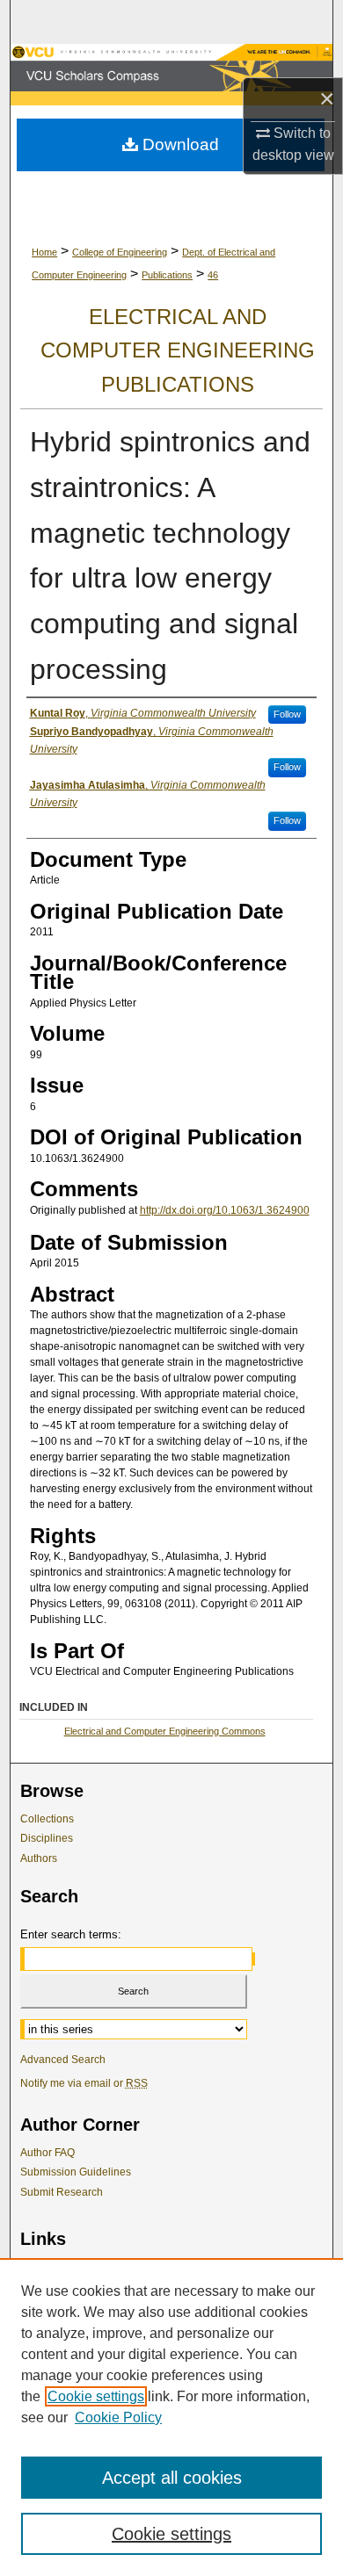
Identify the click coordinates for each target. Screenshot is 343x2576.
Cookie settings (96, 2396)
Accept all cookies (172, 2478)
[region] (171, 2417)
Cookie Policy (118, 2417)
